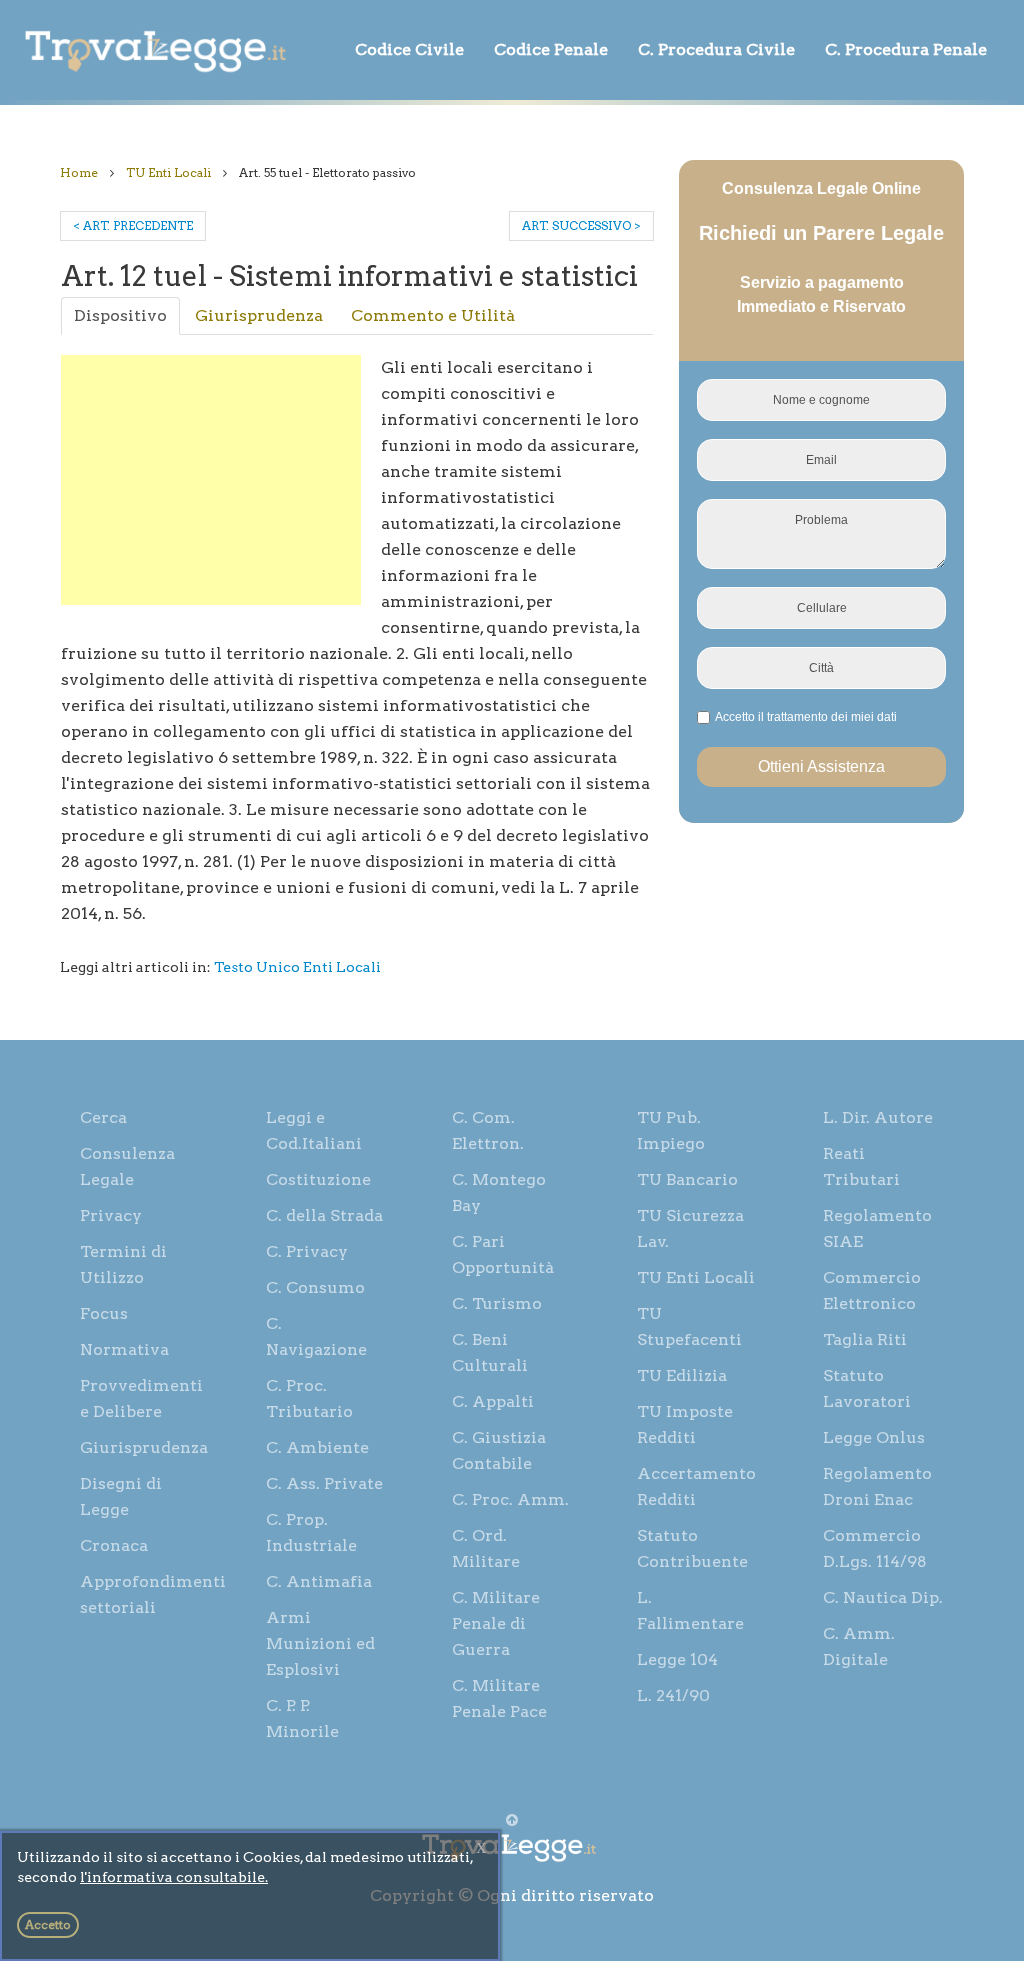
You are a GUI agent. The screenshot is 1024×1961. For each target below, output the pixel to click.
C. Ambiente (317, 1447)
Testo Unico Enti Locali (297, 967)
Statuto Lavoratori (867, 1388)
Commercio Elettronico (872, 1290)
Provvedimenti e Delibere (141, 1398)
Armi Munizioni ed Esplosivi (320, 1643)
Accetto (48, 1924)
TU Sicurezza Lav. (690, 1228)
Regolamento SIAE (877, 1228)
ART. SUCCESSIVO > (581, 225)
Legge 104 (677, 1659)
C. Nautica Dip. (883, 1597)
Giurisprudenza (259, 315)
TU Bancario (687, 1179)
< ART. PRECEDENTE (133, 225)
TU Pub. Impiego (671, 1130)
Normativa (124, 1349)
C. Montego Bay (499, 1192)
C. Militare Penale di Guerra (496, 1623)
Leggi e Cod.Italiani (314, 1130)
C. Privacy (307, 1251)
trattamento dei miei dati (832, 717)
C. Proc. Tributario (309, 1398)
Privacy (111, 1215)
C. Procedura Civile (716, 49)
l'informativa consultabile (172, 1877)
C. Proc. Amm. (510, 1499)
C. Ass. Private (324, 1483)
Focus (104, 1313)
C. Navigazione (316, 1336)
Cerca (103, 1117)
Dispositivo (120, 315)
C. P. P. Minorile (302, 1718)
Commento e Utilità (433, 315)
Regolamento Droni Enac (877, 1486)
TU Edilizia (682, 1375)
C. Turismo (497, 1303)
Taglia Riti (865, 1339)
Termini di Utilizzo (123, 1264)
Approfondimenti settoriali (150, 1594)
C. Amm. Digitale (859, 1646)
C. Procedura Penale (906, 49)
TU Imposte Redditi (685, 1424)
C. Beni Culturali (490, 1352)
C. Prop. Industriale (311, 1532)
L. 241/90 (673, 1695)
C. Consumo (315, 1287)
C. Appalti (493, 1401)
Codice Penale (551, 49)
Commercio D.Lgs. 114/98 (875, 1548)
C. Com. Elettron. (488, 1130)
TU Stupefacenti (689, 1326)
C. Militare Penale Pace (499, 1698)
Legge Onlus (874, 1437)
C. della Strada (324, 1215)
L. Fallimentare (690, 1610)
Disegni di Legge (121, 1496)
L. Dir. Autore (878, 1117)
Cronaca (114, 1545)
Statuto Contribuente (692, 1548)
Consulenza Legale (127, 1166)
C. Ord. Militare (486, 1548)
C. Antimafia (319, 1581)
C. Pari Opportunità (503, 1254)
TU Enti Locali (168, 172)
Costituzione (318, 1179)
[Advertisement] (211, 480)
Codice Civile (409, 49)
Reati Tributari (861, 1166)
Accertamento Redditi (696, 1486)
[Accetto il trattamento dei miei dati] (803, 718)
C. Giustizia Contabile (499, 1450)
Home (79, 172)
